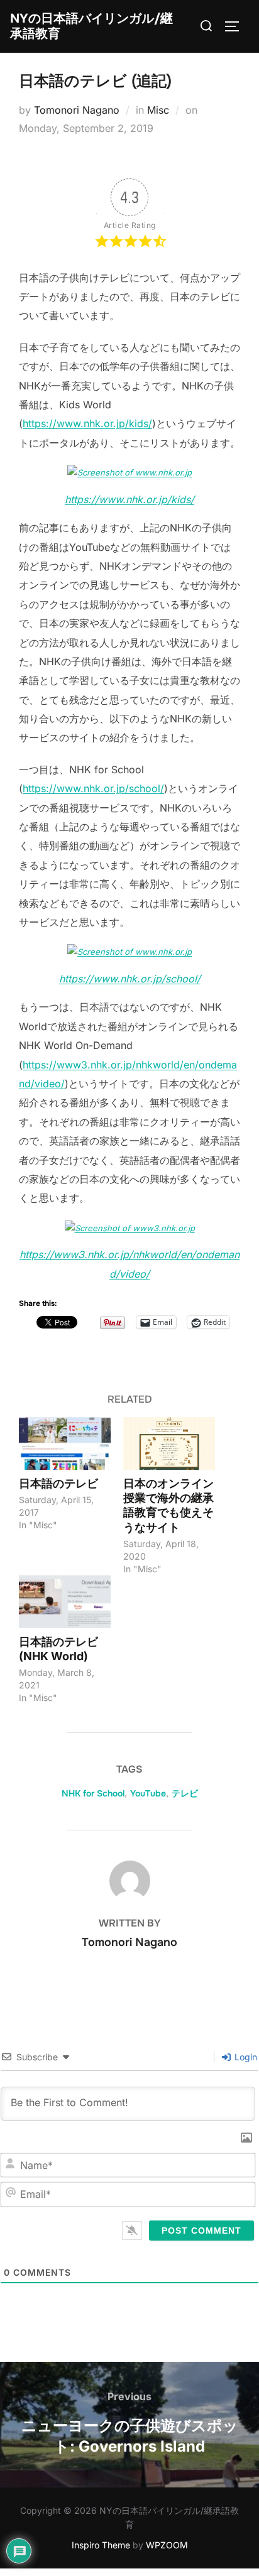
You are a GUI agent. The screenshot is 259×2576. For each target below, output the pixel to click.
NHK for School (93, 1793)
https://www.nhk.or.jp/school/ (93, 788)
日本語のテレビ (58, 1483)
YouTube (148, 1793)
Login (245, 2057)
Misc (158, 110)
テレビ (185, 1793)
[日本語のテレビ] (65, 1443)
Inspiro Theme (101, 2545)
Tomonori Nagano (77, 110)
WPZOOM (167, 2545)
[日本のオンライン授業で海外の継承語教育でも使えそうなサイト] (169, 1443)
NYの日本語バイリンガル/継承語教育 (91, 26)
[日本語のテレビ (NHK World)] (65, 1601)
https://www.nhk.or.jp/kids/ (87, 423)
